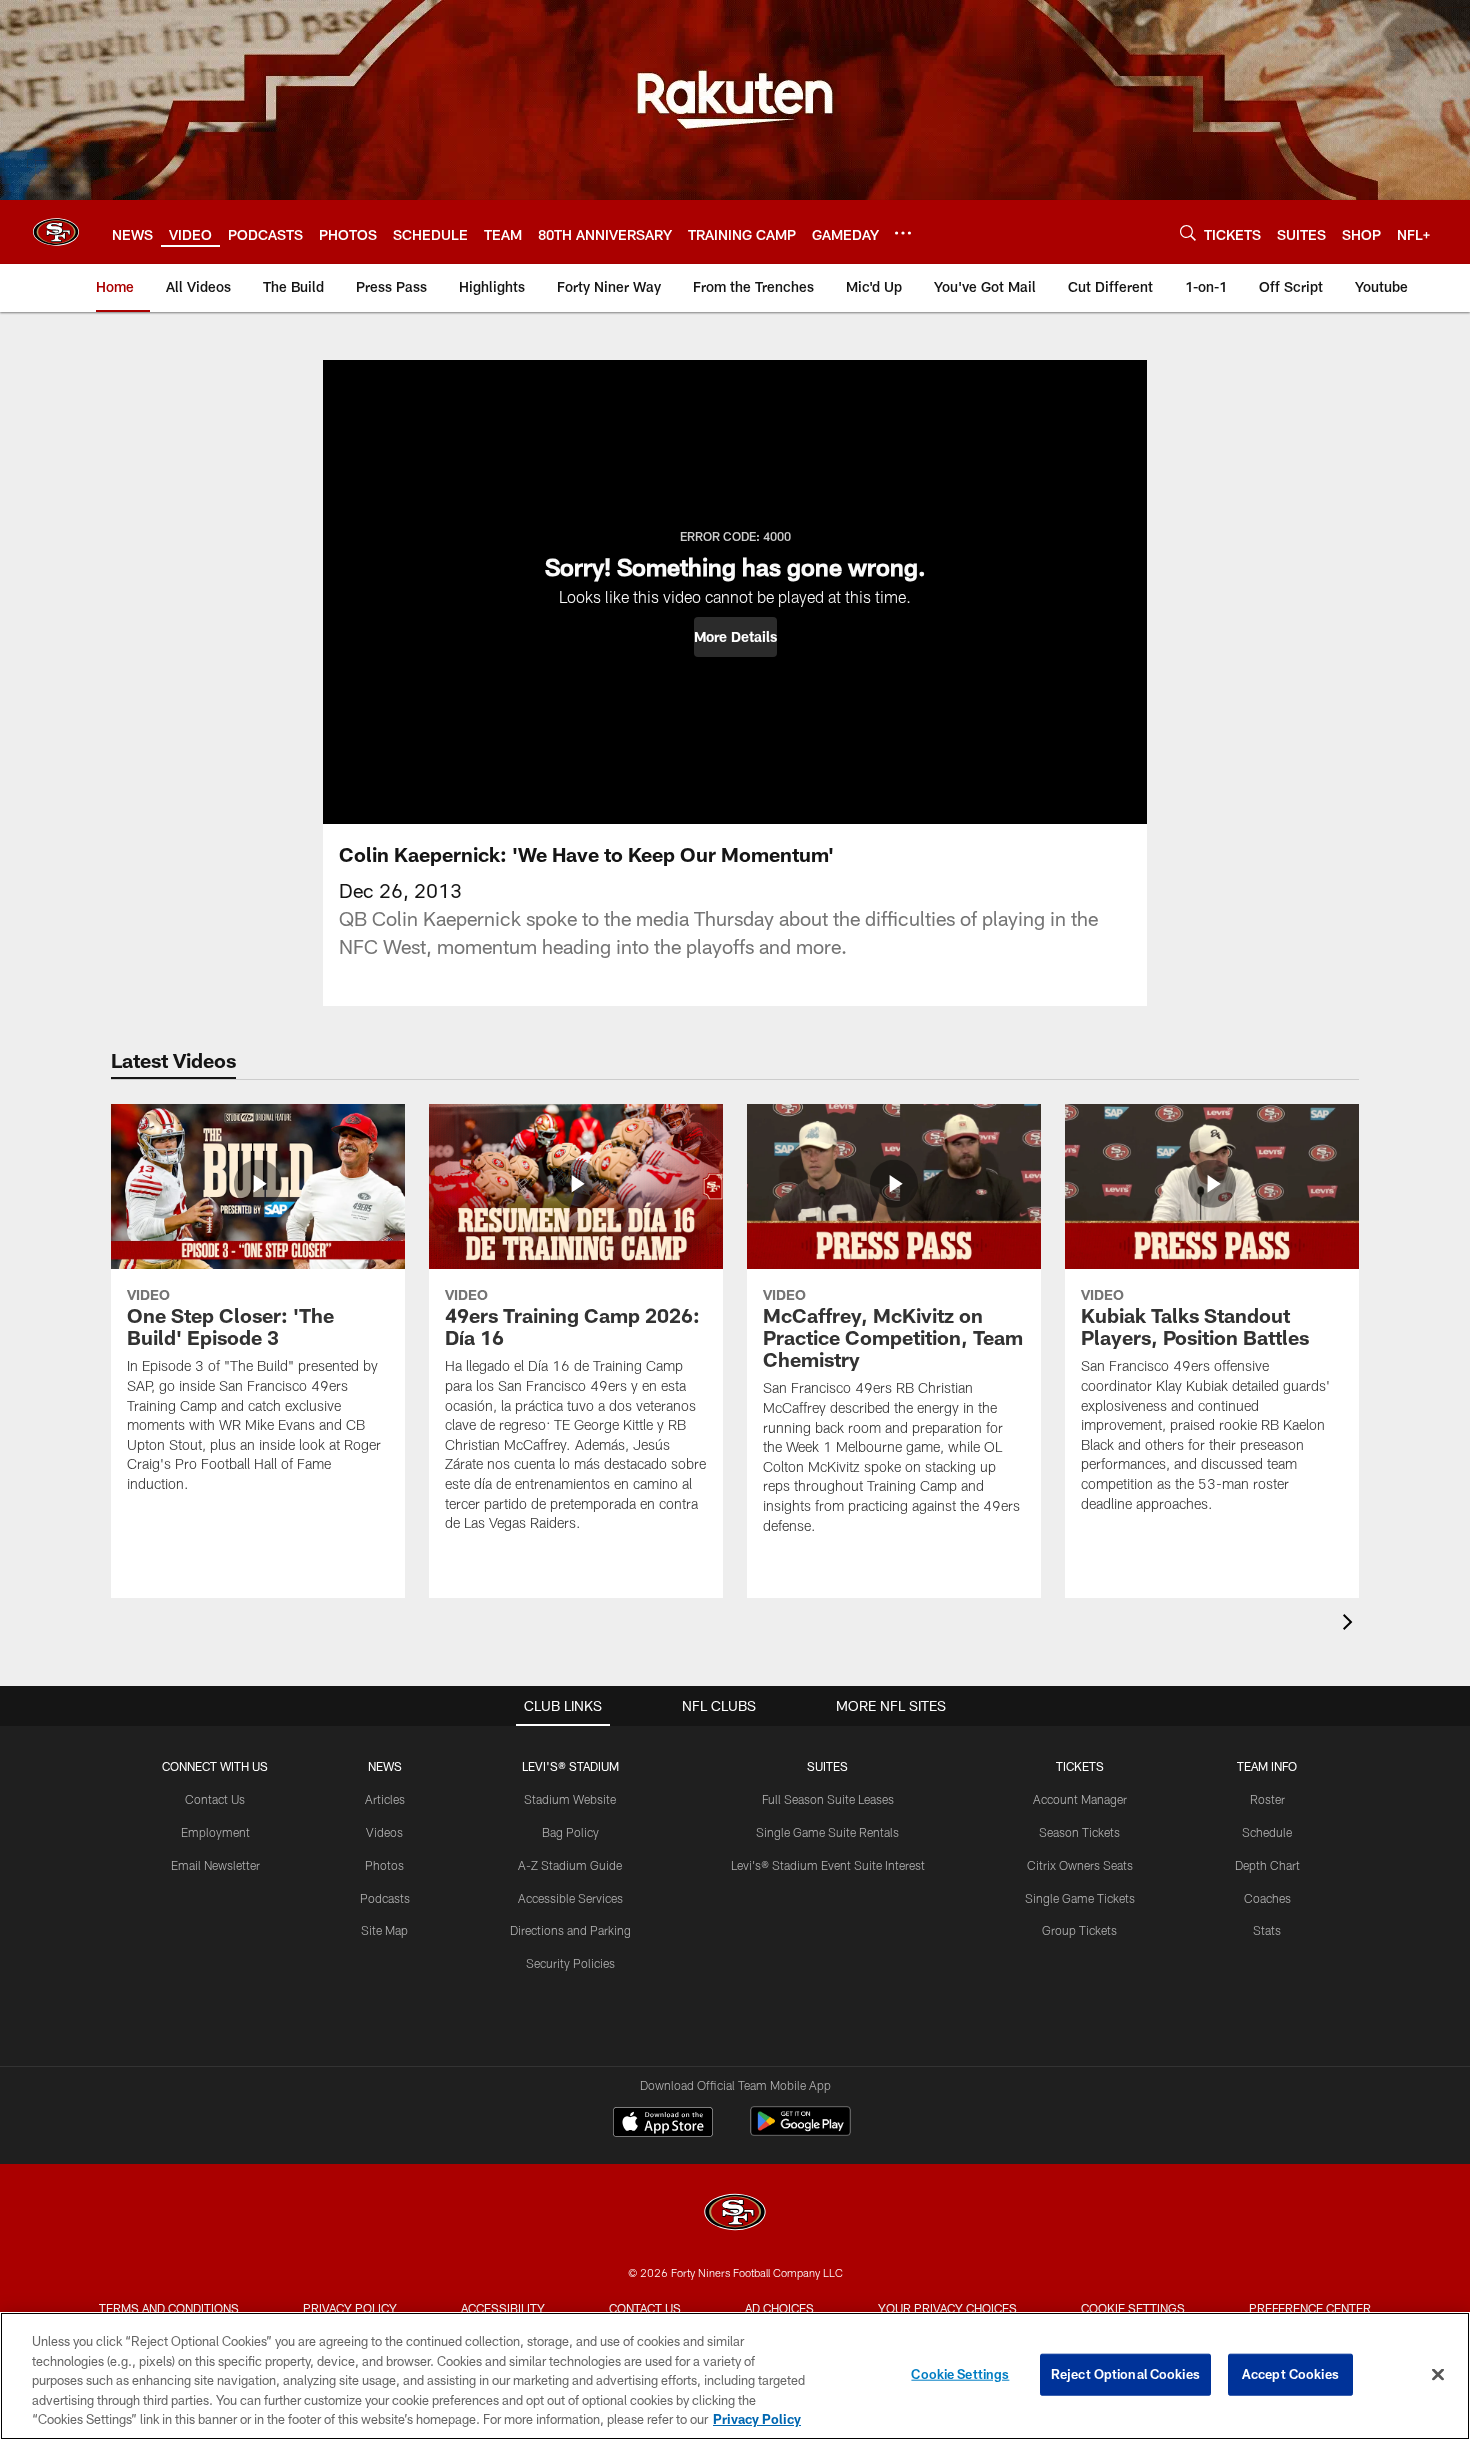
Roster (1267, 1799)
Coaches (1267, 1898)
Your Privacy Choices (947, 2308)
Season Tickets (1079, 1832)
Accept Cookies (1290, 2374)
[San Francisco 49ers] (735, 2214)
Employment (215, 1832)
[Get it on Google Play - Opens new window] (800, 2131)
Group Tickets (1079, 1930)
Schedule (1267, 1832)
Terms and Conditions (169, 2308)
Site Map (384, 1930)
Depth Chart (1267, 1865)
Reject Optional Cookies (1125, 2374)
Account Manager (1080, 1799)
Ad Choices (779, 2308)
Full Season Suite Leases (828, 1799)
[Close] (1438, 2375)
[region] (735, 2376)
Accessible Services (570, 1898)
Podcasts (385, 1898)
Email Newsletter (215, 1865)
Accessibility (503, 2308)
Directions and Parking (570, 1930)
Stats (1267, 1930)
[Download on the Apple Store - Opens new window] (663, 2124)
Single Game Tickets (1080, 1898)
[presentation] (1351, 1624)
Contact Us (215, 1799)
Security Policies (570, 1963)
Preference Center (1310, 2308)
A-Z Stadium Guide (570, 1865)
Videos (384, 1832)
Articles (385, 1799)
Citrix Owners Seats (1080, 1865)
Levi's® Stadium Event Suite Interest (828, 1865)
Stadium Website (570, 1799)
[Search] (1188, 232)
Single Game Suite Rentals (827, 1832)
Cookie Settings (1133, 2308)
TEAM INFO (1267, 1766)
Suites (827, 1766)
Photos (384, 1865)
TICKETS (1080, 1766)
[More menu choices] (903, 233)
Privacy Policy (350, 2308)
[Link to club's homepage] (56, 232)
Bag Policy (570, 1832)
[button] (735, 637)
